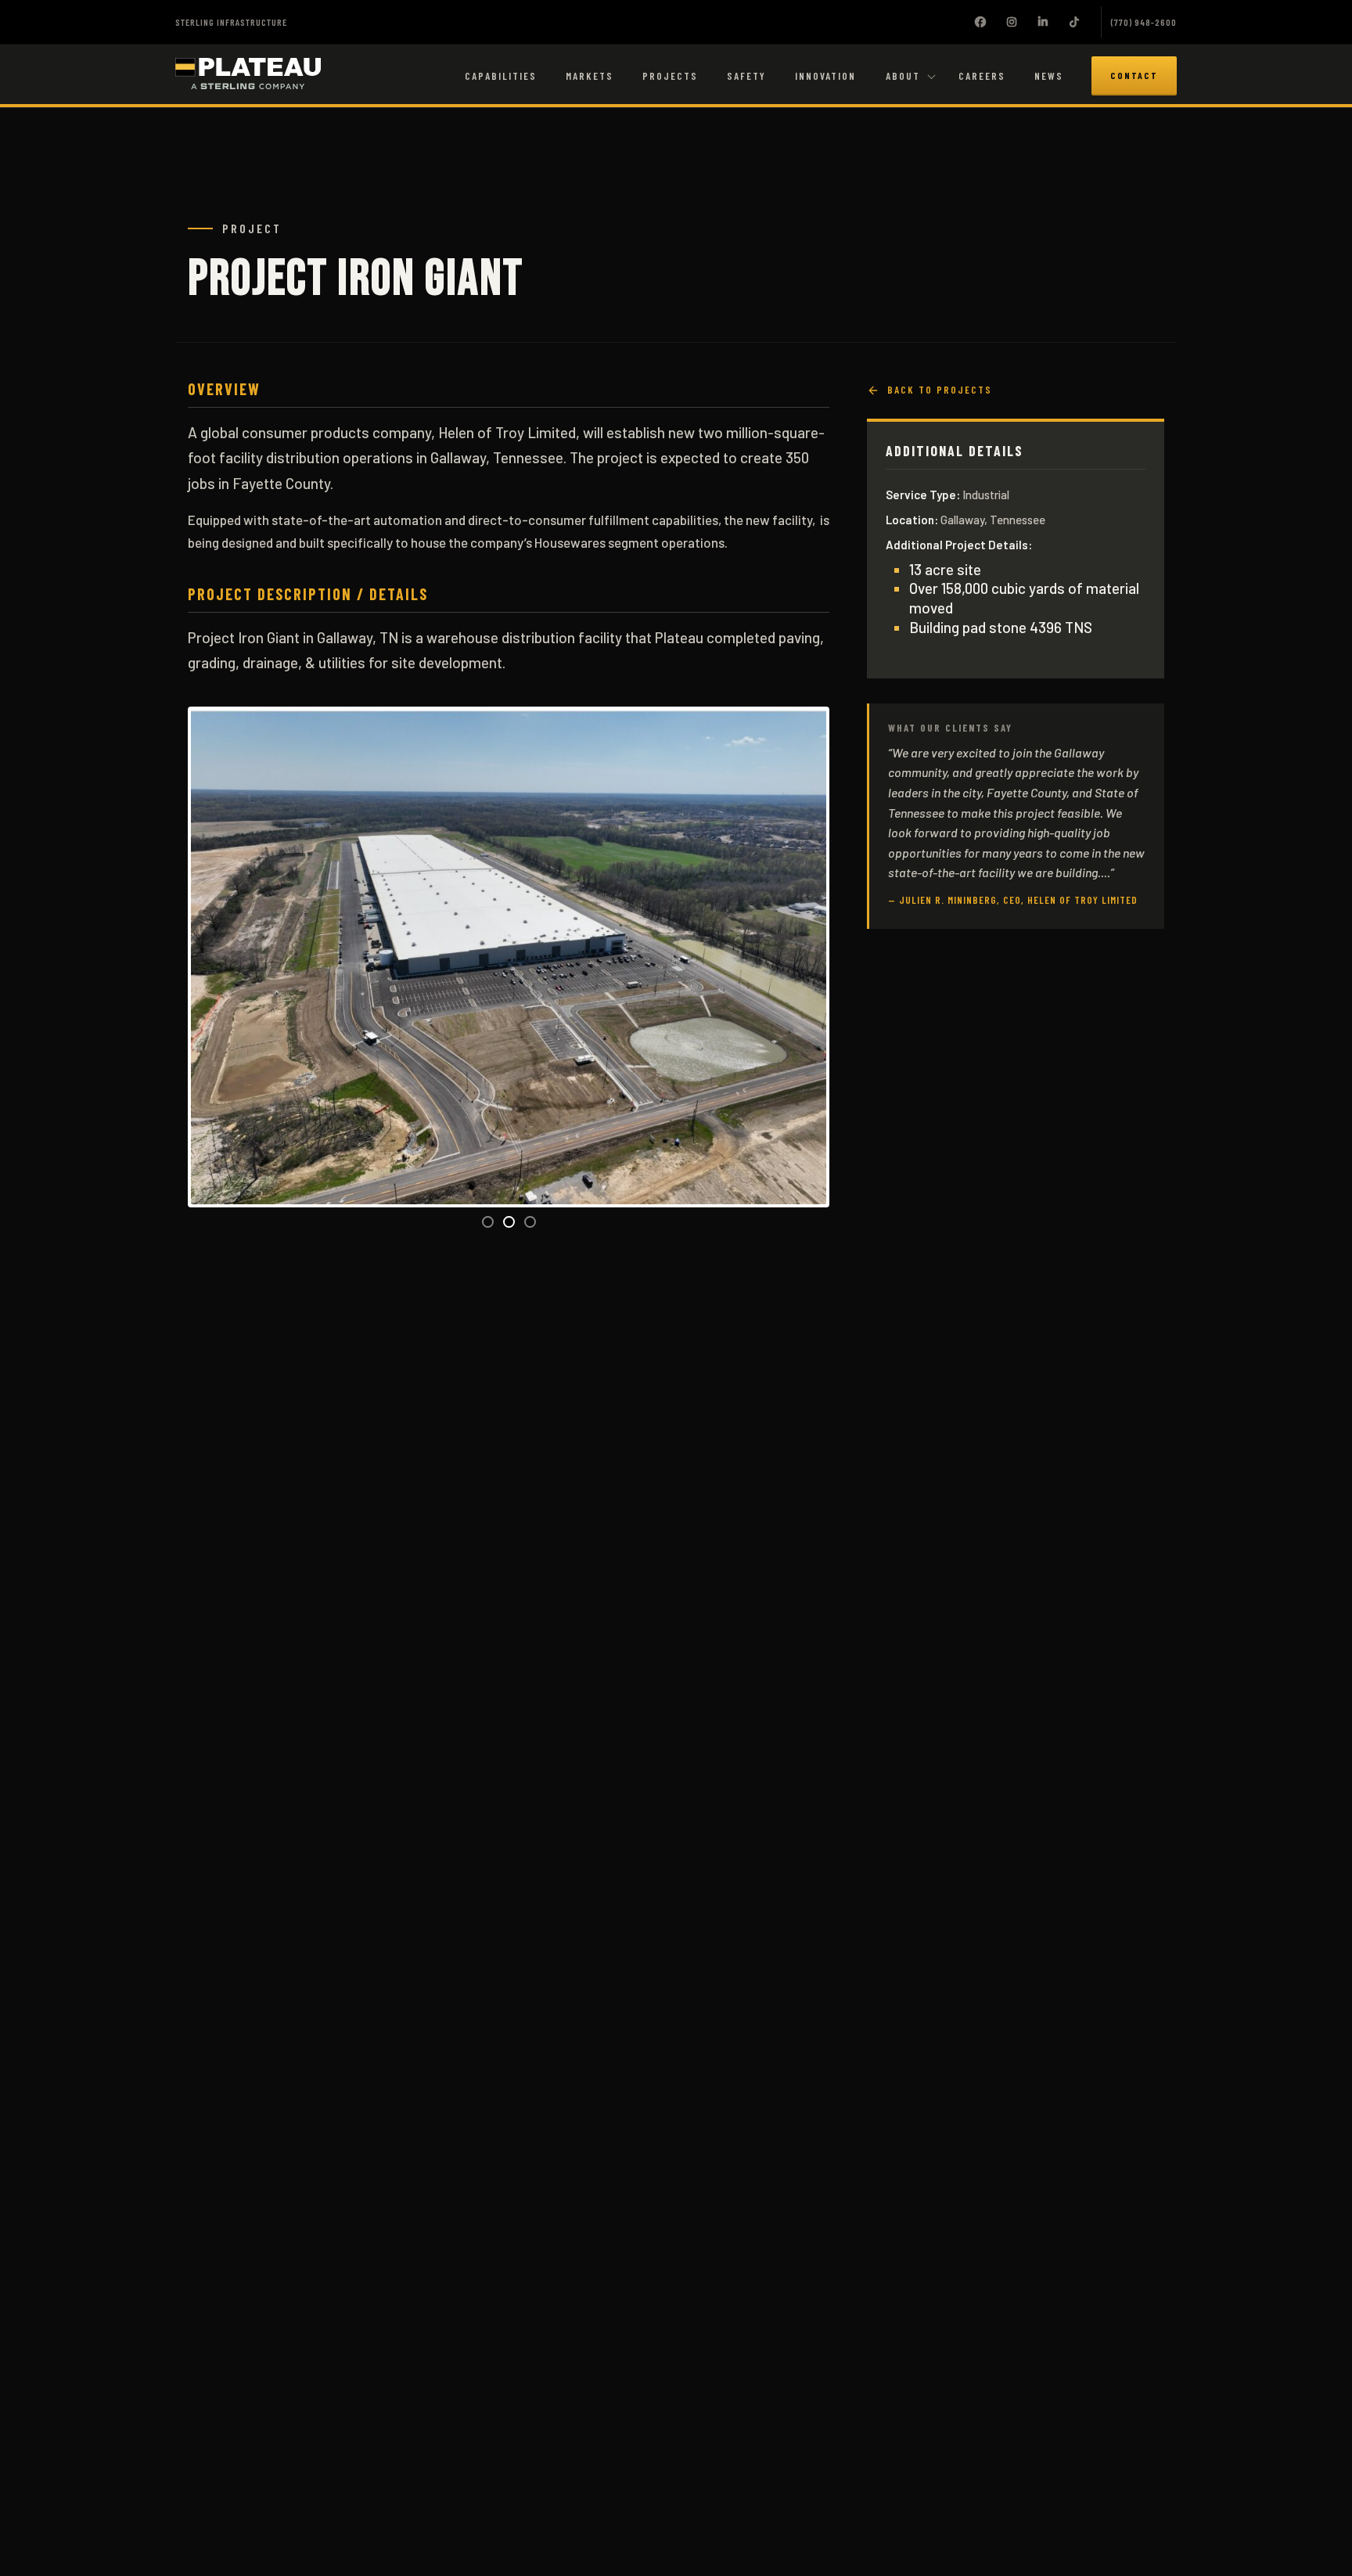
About (903, 76)
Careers (982, 76)
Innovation (825, 76)
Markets (590, 76)
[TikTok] (1074, 22)
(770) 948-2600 (1144, 22)
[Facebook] (980, 22)
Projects (670, 76)
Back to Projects (940, 390)
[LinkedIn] (1043, 22)
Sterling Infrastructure (231, 22)
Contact (1134, 75)
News (1049, 76)
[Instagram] (1012, 22)
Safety (746, 76)
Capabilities (501, 76)
